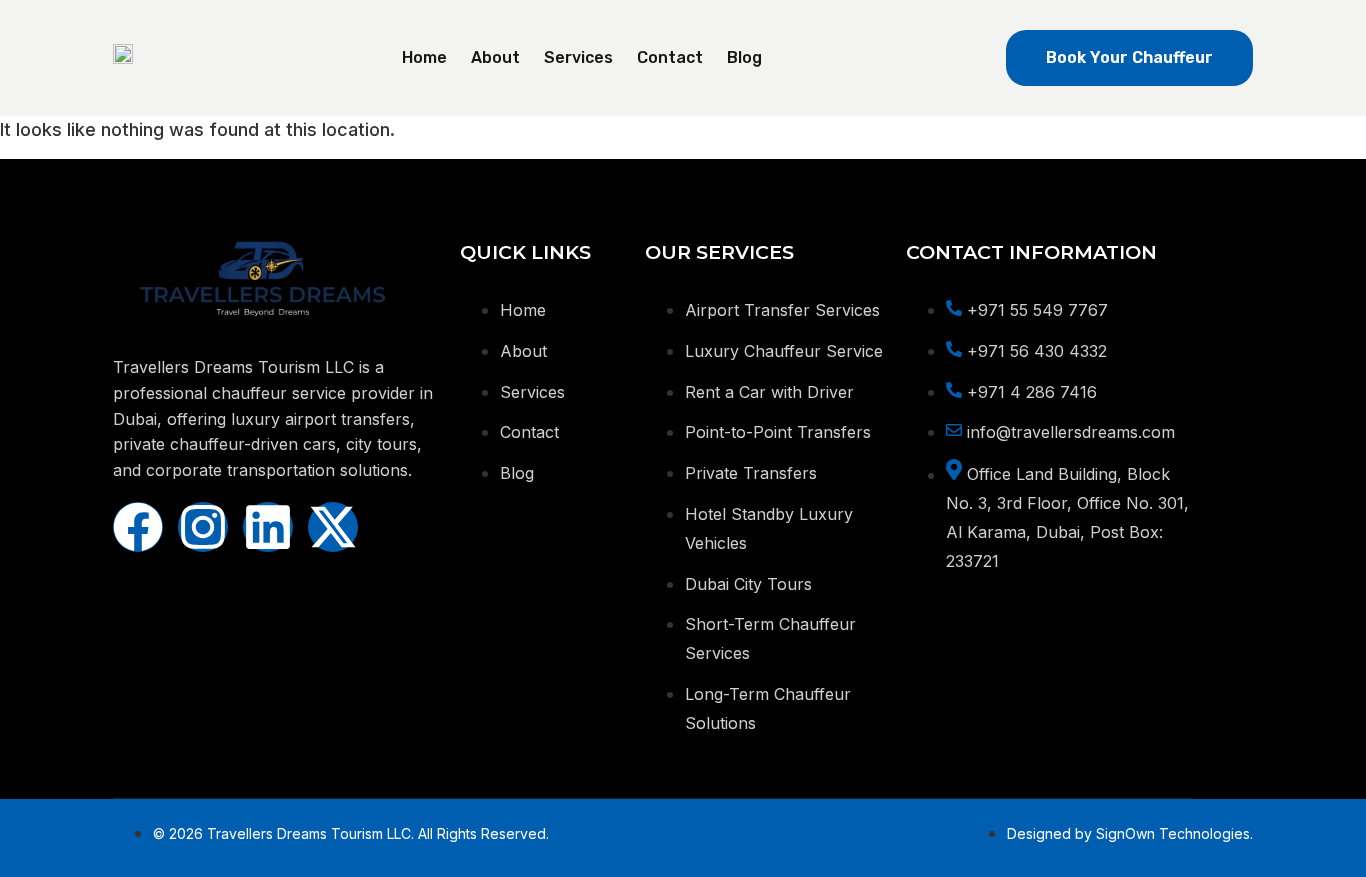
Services (578, 57)
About (495, 57)
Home (424, 57)
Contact (670, 57)
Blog (744, 57)
